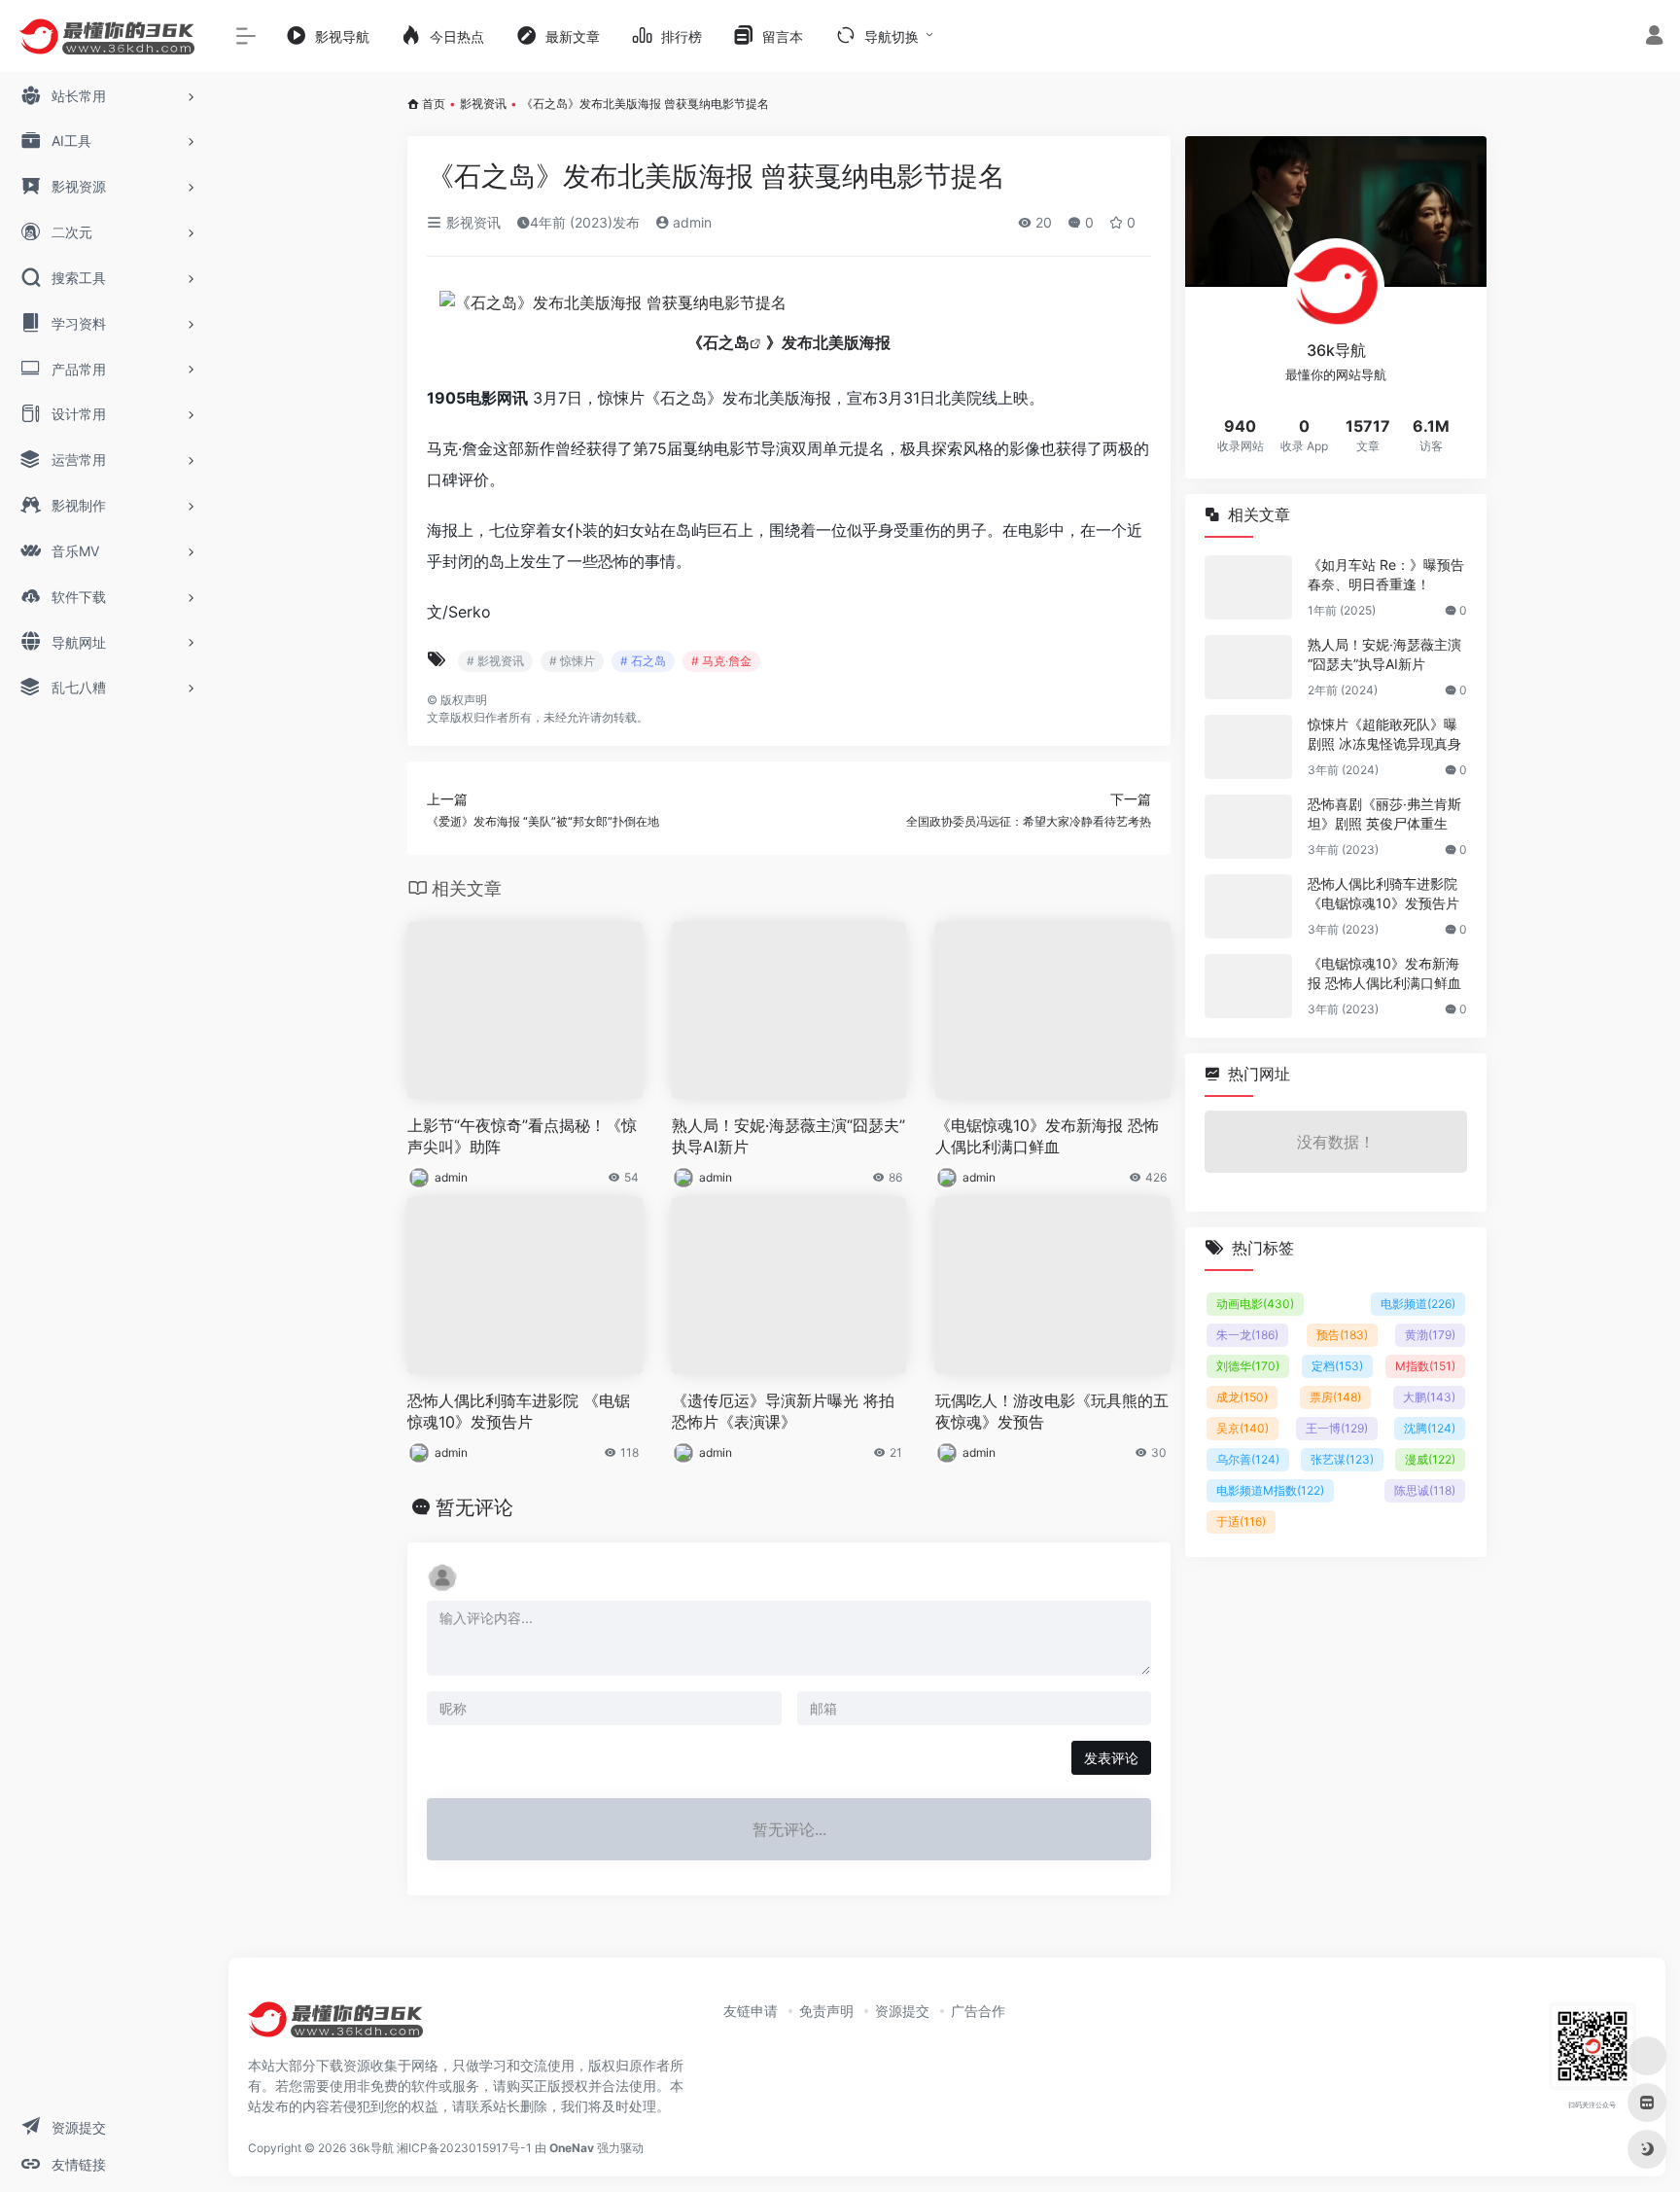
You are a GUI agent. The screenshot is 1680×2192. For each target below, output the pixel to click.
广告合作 (978, 2011)
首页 (434, 104)
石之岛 (726, 342)
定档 (1337, 1366)
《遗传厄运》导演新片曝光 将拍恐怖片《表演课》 (783, 1412)
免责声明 (826, 2011)
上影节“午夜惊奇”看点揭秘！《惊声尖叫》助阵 (522, 1136)
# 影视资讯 (495, 661)
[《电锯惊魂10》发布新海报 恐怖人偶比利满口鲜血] (1248, 986)
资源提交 (902, 2011)
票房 (1335, 1397)
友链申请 (751, 2011)
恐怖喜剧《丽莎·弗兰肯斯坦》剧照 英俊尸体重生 (1384, 813)
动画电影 (1255, 1304)
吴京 (1242, 1428)
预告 (1342, 1335)
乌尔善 (1248, 1459)
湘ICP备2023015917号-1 (464, 2148)
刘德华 (1248, 1366)
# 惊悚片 (572, 661)
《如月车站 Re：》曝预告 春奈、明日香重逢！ (1386, 574)
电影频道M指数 (1270, 1490)
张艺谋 (1342, 1459)
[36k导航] (335, 2027)
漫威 (1430, 1459)
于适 (1241, 1521)
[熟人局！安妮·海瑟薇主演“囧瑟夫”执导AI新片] (1248, 667)
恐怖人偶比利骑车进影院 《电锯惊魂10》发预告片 (519, 1412)
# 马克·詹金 (721, 661)
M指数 (1425, 1366)
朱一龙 (1247, 1335)
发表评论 (1111, 1758)
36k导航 (371, 2148)
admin (690, 222)
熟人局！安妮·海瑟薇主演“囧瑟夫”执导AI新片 (788, 1136)
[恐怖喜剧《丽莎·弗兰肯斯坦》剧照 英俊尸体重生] (1248, 827)
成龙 (1242, 1397)
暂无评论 (474, 1507)
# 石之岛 (643, 661)
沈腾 (1430, 1428)
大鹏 (1429, 1397)
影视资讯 (483, 104)
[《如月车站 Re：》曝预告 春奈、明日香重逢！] (1248, 587)
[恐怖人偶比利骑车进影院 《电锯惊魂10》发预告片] (1248, 906)
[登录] (1654, 37)
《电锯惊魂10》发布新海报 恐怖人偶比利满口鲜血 (1047, 1136)
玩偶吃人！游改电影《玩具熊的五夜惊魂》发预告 (1052, 1412)
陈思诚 (1425, 1490)
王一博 (1337, 1428)
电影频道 (1418, 1304)
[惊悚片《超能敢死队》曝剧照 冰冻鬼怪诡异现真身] (1248, 747)
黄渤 (1430, 1335)
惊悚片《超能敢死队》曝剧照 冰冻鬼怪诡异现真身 (1384, 734)
